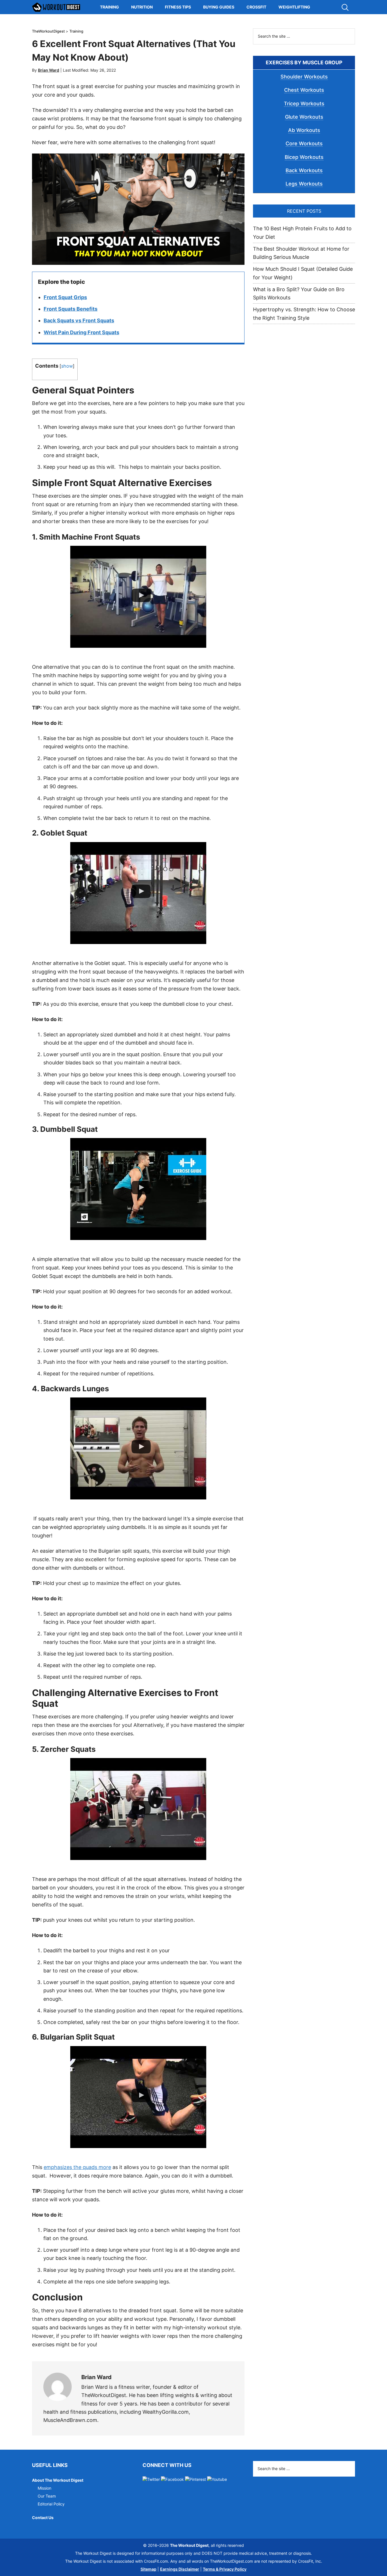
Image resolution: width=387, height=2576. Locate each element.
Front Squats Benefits (71, 309)
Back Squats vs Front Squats (79, 320)
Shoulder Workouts (304, 77)
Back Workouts (304, 170)
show (67, 366)
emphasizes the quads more (77, 2167)
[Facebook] (172, 2479)
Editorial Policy (51, 2504)
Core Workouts (304, 143)
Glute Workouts (304, 117)
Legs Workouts (304, 184)
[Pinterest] (195, 2479)
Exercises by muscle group (304, 62)
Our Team (47, 2496)
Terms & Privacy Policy (225, 2569)
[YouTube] (217, 2479)
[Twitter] (151, 2479)
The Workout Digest (56, 7)
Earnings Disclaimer (180, 2569)
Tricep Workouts (304, 104)
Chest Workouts (304, 90)
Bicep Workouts (304, 157)
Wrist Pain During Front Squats (81, 332)
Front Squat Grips (65, 297)
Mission (44, 2488)
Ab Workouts (304, 130)
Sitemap (148, 2569)
